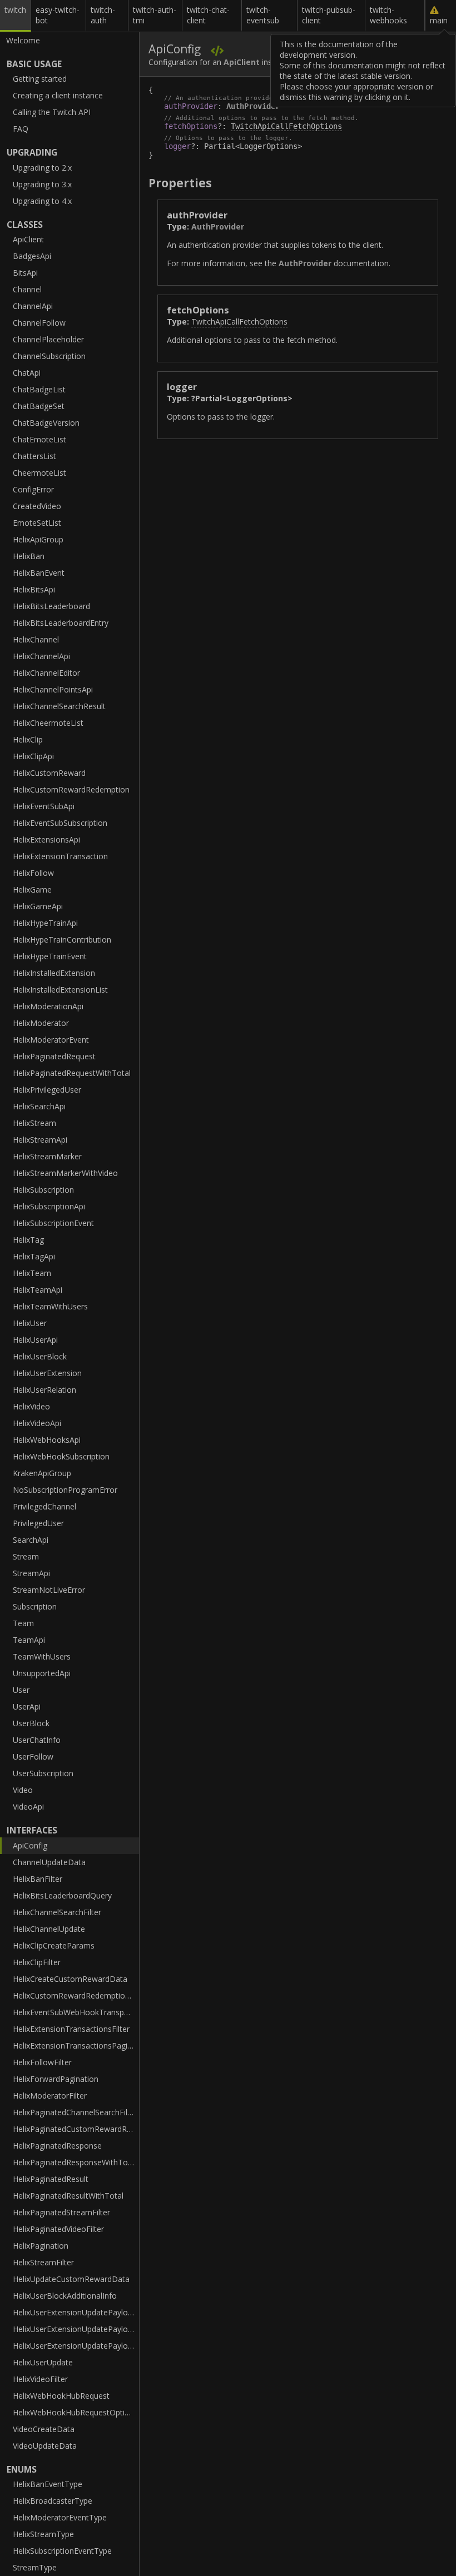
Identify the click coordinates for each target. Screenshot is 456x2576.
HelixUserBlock (40, 1356)
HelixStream (34, 1123)
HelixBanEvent (39, 573)
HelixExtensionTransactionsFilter (71, 2029)
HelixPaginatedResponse (57, 2146)
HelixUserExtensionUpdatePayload (75, 2312)
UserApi (27, 1706)
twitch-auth (103, 15)
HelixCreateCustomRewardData (70, 1979)
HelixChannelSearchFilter (57, 1912)
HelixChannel (36, 639)
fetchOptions (191, 126)
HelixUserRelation (44, 1390)
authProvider (191, 106)
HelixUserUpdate (43, 2362)
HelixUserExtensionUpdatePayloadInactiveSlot (76, 2346)
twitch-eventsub (263, 15)
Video (23, 1790)
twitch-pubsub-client (329, 15)
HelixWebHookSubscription (61, 1456)
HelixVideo (31, 1406)
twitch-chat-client (208, 15)
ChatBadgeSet (39, 406)
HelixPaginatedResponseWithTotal (75, 2162)
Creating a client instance (58, 95)
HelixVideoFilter (40, 2379)
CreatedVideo (37, 506)
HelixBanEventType (48, 2484)
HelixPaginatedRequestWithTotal (72, 1073)
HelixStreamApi (40, 1140)
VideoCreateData (44, 2429)
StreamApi (31, 1573)
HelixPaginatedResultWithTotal (68, 2196)
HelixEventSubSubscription (60, 823)
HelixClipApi (33, 756)
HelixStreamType (43, 2534)
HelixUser (30, 1323)
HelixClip (28, 739)
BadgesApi (32, 256)
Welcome (23, 40)
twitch (15, 10)
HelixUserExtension (47, 1373)
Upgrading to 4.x (42, 201)
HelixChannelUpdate (49, 1929)
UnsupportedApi (42, 1673)
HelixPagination (41, 2246)
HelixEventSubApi (44, 806)
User (21, 1690)
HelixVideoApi (37, 1423)
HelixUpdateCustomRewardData (71, 2279)
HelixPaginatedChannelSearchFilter (75, 2112)
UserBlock (31, 1723)
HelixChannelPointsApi (53, 689)
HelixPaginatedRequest (54, 1056)
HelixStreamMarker (47, 1156)
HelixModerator (41, 1023)
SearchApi (31, 1540)
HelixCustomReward (49, 773)
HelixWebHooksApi (47, 1440)
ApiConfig (30, 1845)
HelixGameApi (38, 906)
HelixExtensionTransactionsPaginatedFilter (76, 2046)
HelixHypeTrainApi (45, 923)
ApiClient (28, 239)
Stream (26, 1556)
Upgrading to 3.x (42, 184)
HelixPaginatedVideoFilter (58, 2229)
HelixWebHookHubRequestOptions (75, 2412)
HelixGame (32, 890)
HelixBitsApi (34, 589)
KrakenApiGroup (42, 1473)
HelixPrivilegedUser (47, 1090)
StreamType (35, 2567)
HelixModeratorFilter (50, 2096)
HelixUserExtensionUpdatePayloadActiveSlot (76, 2329)
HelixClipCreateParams (54, 1945)
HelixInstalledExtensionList (60, 990)
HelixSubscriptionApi (49, 1206)
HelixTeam (32, 1273)
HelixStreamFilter (43, 2262)
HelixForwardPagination (56, 2079)
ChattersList (34, 456)
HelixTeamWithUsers (50, 1306)
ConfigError (33, 489)
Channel (27, 289)
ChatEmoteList (39, 439)
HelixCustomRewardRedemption (71, 789)
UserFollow (33, 1757)
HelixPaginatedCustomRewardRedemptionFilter (76, 2129)
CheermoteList (39, 473)
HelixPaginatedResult (51, 2179)
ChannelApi (33, 306)
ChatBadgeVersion (46, 423)
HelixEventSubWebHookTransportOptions (76, 2012)
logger (177, 146)
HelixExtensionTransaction (60, 856)
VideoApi (28, 1807)
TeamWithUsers (42, 1656)
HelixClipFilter (37, 1962)
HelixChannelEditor (46, 673)
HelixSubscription (43, 1190)
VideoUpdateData (45, 2446)
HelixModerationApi (48, 1006)
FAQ (21, 129)
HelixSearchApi (39, 1106)
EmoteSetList (37, 523)
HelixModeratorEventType (60, 2517)
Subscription (35, 1606)
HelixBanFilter (38, 1879)
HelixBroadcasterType (53, 2501)
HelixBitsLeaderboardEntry (61, 623)
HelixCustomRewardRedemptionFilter (76, 1995)
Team (23, 1623)
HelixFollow (33, 873)
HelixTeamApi (38, 1290)
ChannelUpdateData (49, 1862)
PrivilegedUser (38, 1523)
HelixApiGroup (38, 539)
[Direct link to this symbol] (423, 214)
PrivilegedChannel (44, 1506)
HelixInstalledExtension (54, 973)
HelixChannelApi (41, 656)
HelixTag (28, 1240)
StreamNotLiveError (49, 1590)
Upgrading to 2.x (42, 168)
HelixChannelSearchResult (59, 706)
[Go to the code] (217, 50)
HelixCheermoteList (48, 723)
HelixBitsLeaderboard (51, 606)
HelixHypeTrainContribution (62, 940)
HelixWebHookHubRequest (61, 2396)
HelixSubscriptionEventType (62, 2551)
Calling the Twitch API (52, 112)
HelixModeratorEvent (51, 1040)
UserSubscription (43, 1773)
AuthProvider (253, 106)
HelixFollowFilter (42, 2062)
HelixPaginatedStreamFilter (61, 2212)
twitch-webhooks (388, 15)
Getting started (40, 79)
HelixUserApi (35, 1340)
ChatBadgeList (39, 389)
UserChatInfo (37, 1740)
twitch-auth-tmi (155, 15)
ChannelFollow (39, 323)
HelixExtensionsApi (46, 839)
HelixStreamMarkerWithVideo (65, 1173)
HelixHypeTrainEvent (50, 956)
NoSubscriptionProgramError (65, 1490)
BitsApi (25, 273)
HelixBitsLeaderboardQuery (62, 1895)
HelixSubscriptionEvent (53, 1223)
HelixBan (29, 556)
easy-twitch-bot (58, 15)
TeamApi (29, 1640)
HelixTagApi (34, 1256)
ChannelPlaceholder (48, 339)
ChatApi (27, 373)
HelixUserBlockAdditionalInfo (65, 2296)
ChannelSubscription (49, 356)
